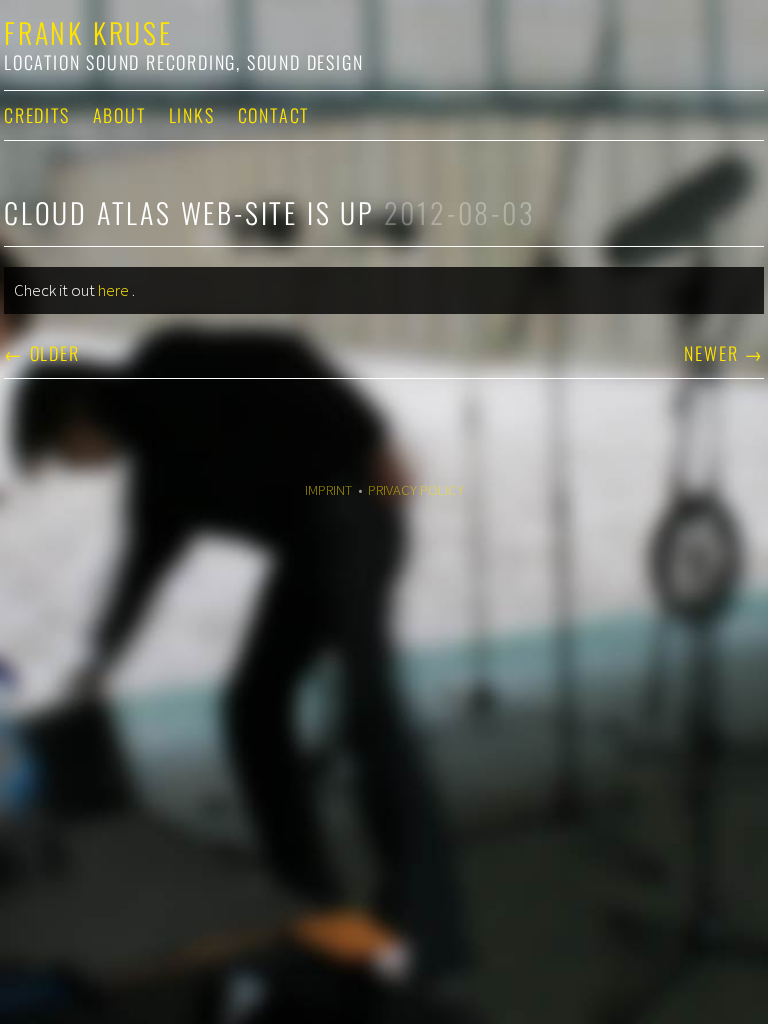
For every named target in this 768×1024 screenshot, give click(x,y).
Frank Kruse (88, 32)
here (113, 290)
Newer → (724, 353)
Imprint (328, 490)
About (119, 115)
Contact (274, 115)
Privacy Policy (416, 490)
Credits (37, 115)
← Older (42, 353)
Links (192, 115)
